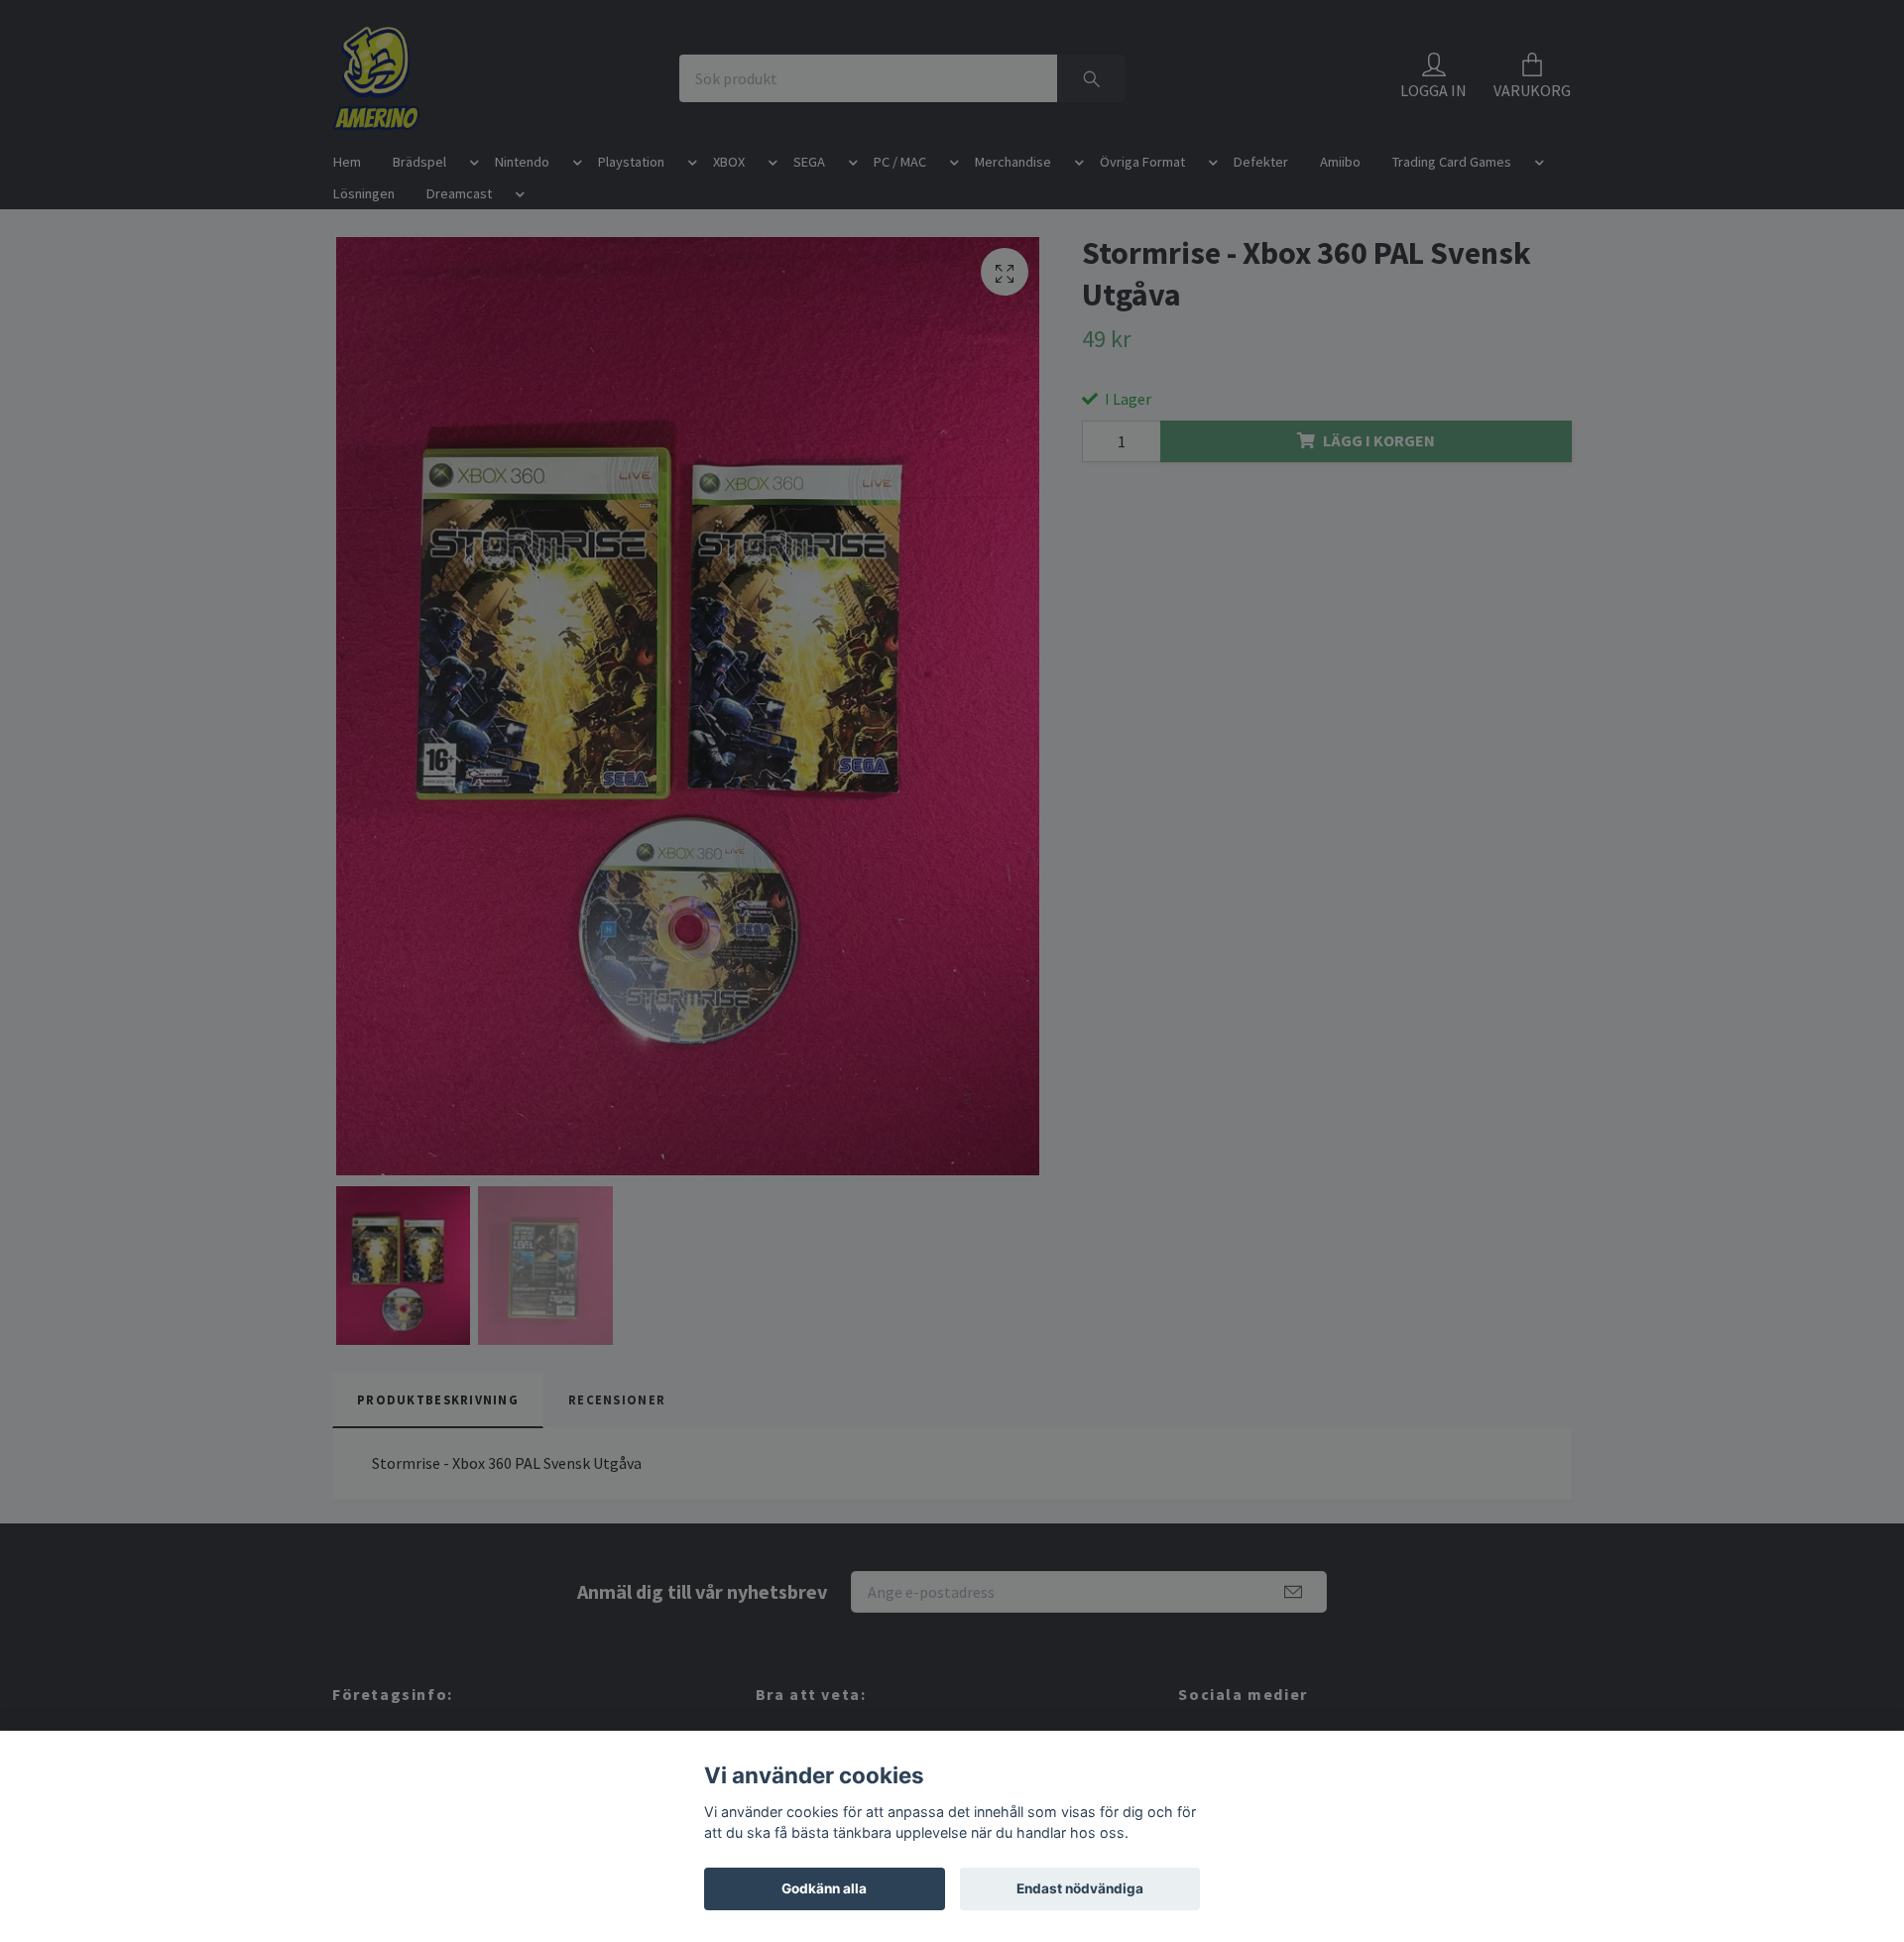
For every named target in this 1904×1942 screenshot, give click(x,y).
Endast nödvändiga (1080, 1888)
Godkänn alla (824, 1888)
